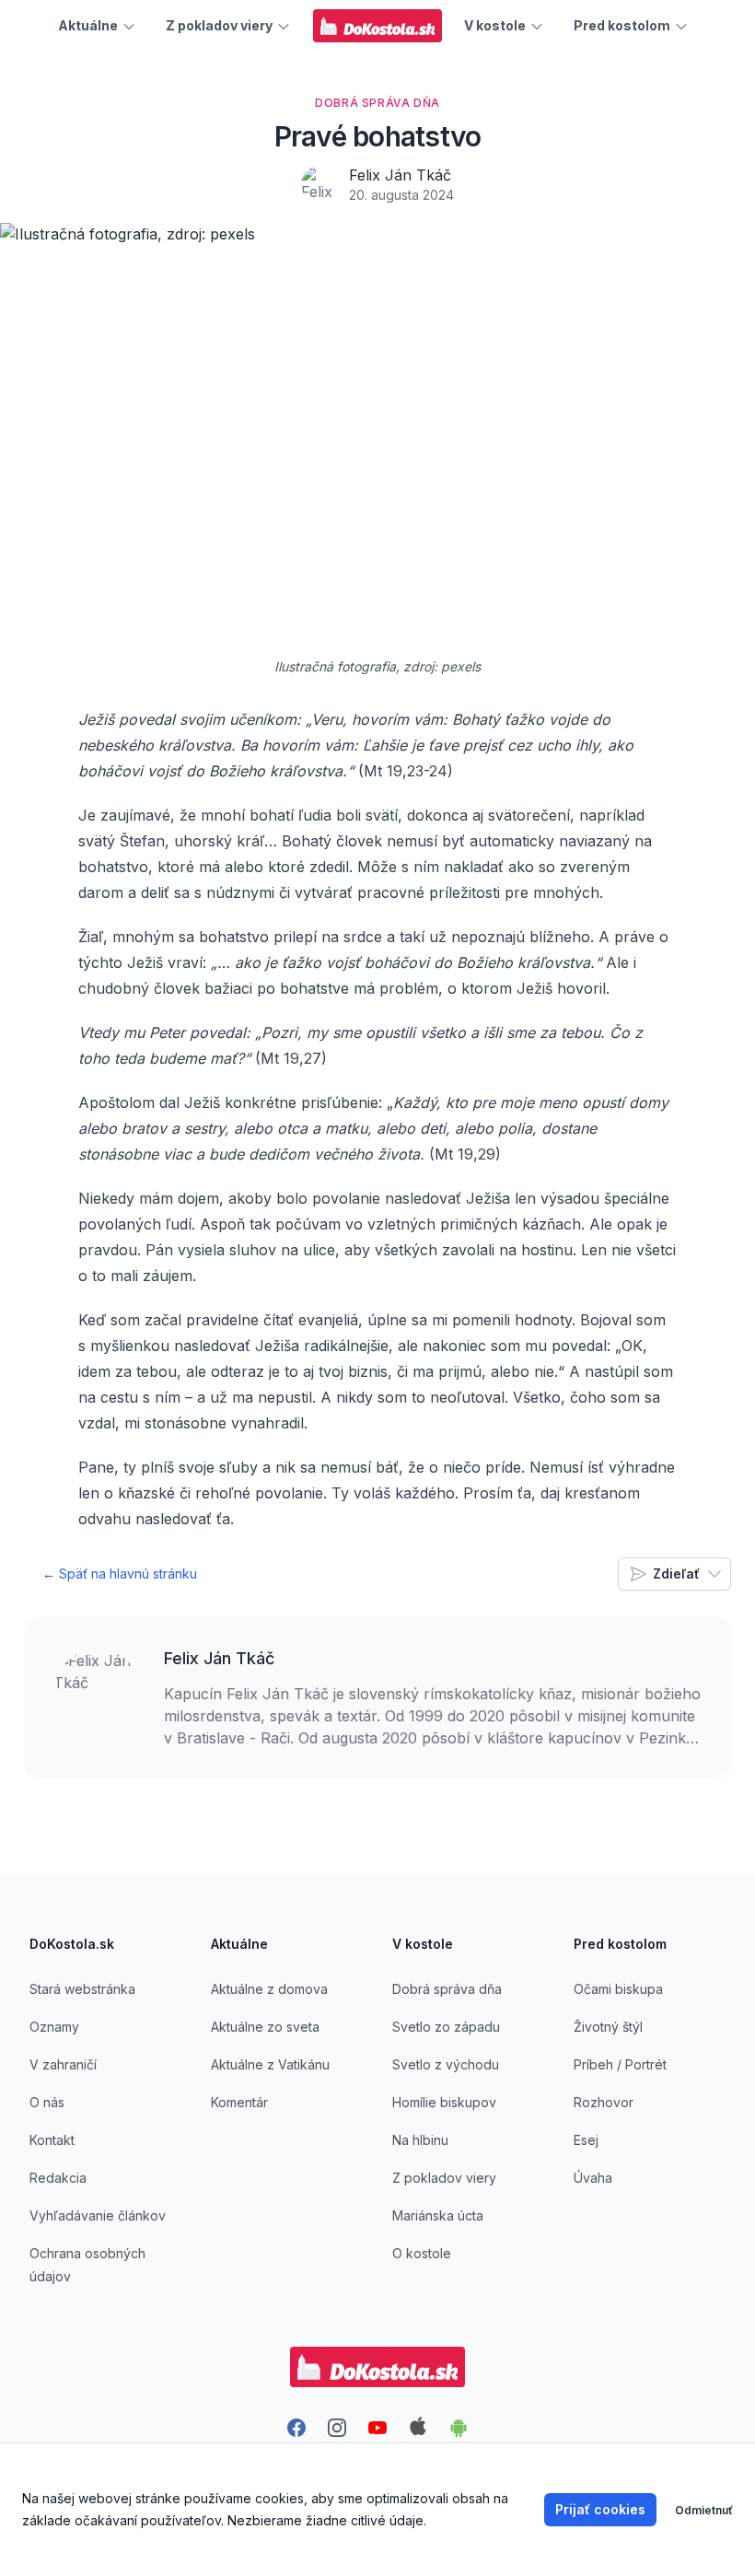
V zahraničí (63, 2064)
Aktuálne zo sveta (265, 2027)
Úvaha (593, 2178)
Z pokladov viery (444, 2178)
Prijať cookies (600, 2509)
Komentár (239, 2102)
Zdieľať (676, 1574)
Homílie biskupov (444, 2102)
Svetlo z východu (446, 2064)
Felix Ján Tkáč (400, 175)
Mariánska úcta (438, 2215)
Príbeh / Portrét (620, 2064)
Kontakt (52, 2140)
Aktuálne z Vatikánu (270, 2064)
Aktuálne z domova (269, 1989)
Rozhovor (604, 2102)
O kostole (422, 2253)
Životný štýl (608, 2027)
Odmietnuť (704, 2510)
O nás (47, 2102)
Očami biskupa (618, 1989)
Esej (586, 2140)
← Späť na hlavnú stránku (120, 1574)
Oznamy (54, 2027)
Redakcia (58, 2178)
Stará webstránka (82, 1989)
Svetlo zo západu (446, 2027)
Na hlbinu (420, 2140)
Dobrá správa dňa (447, 1989)
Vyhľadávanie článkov (98, 2215)
